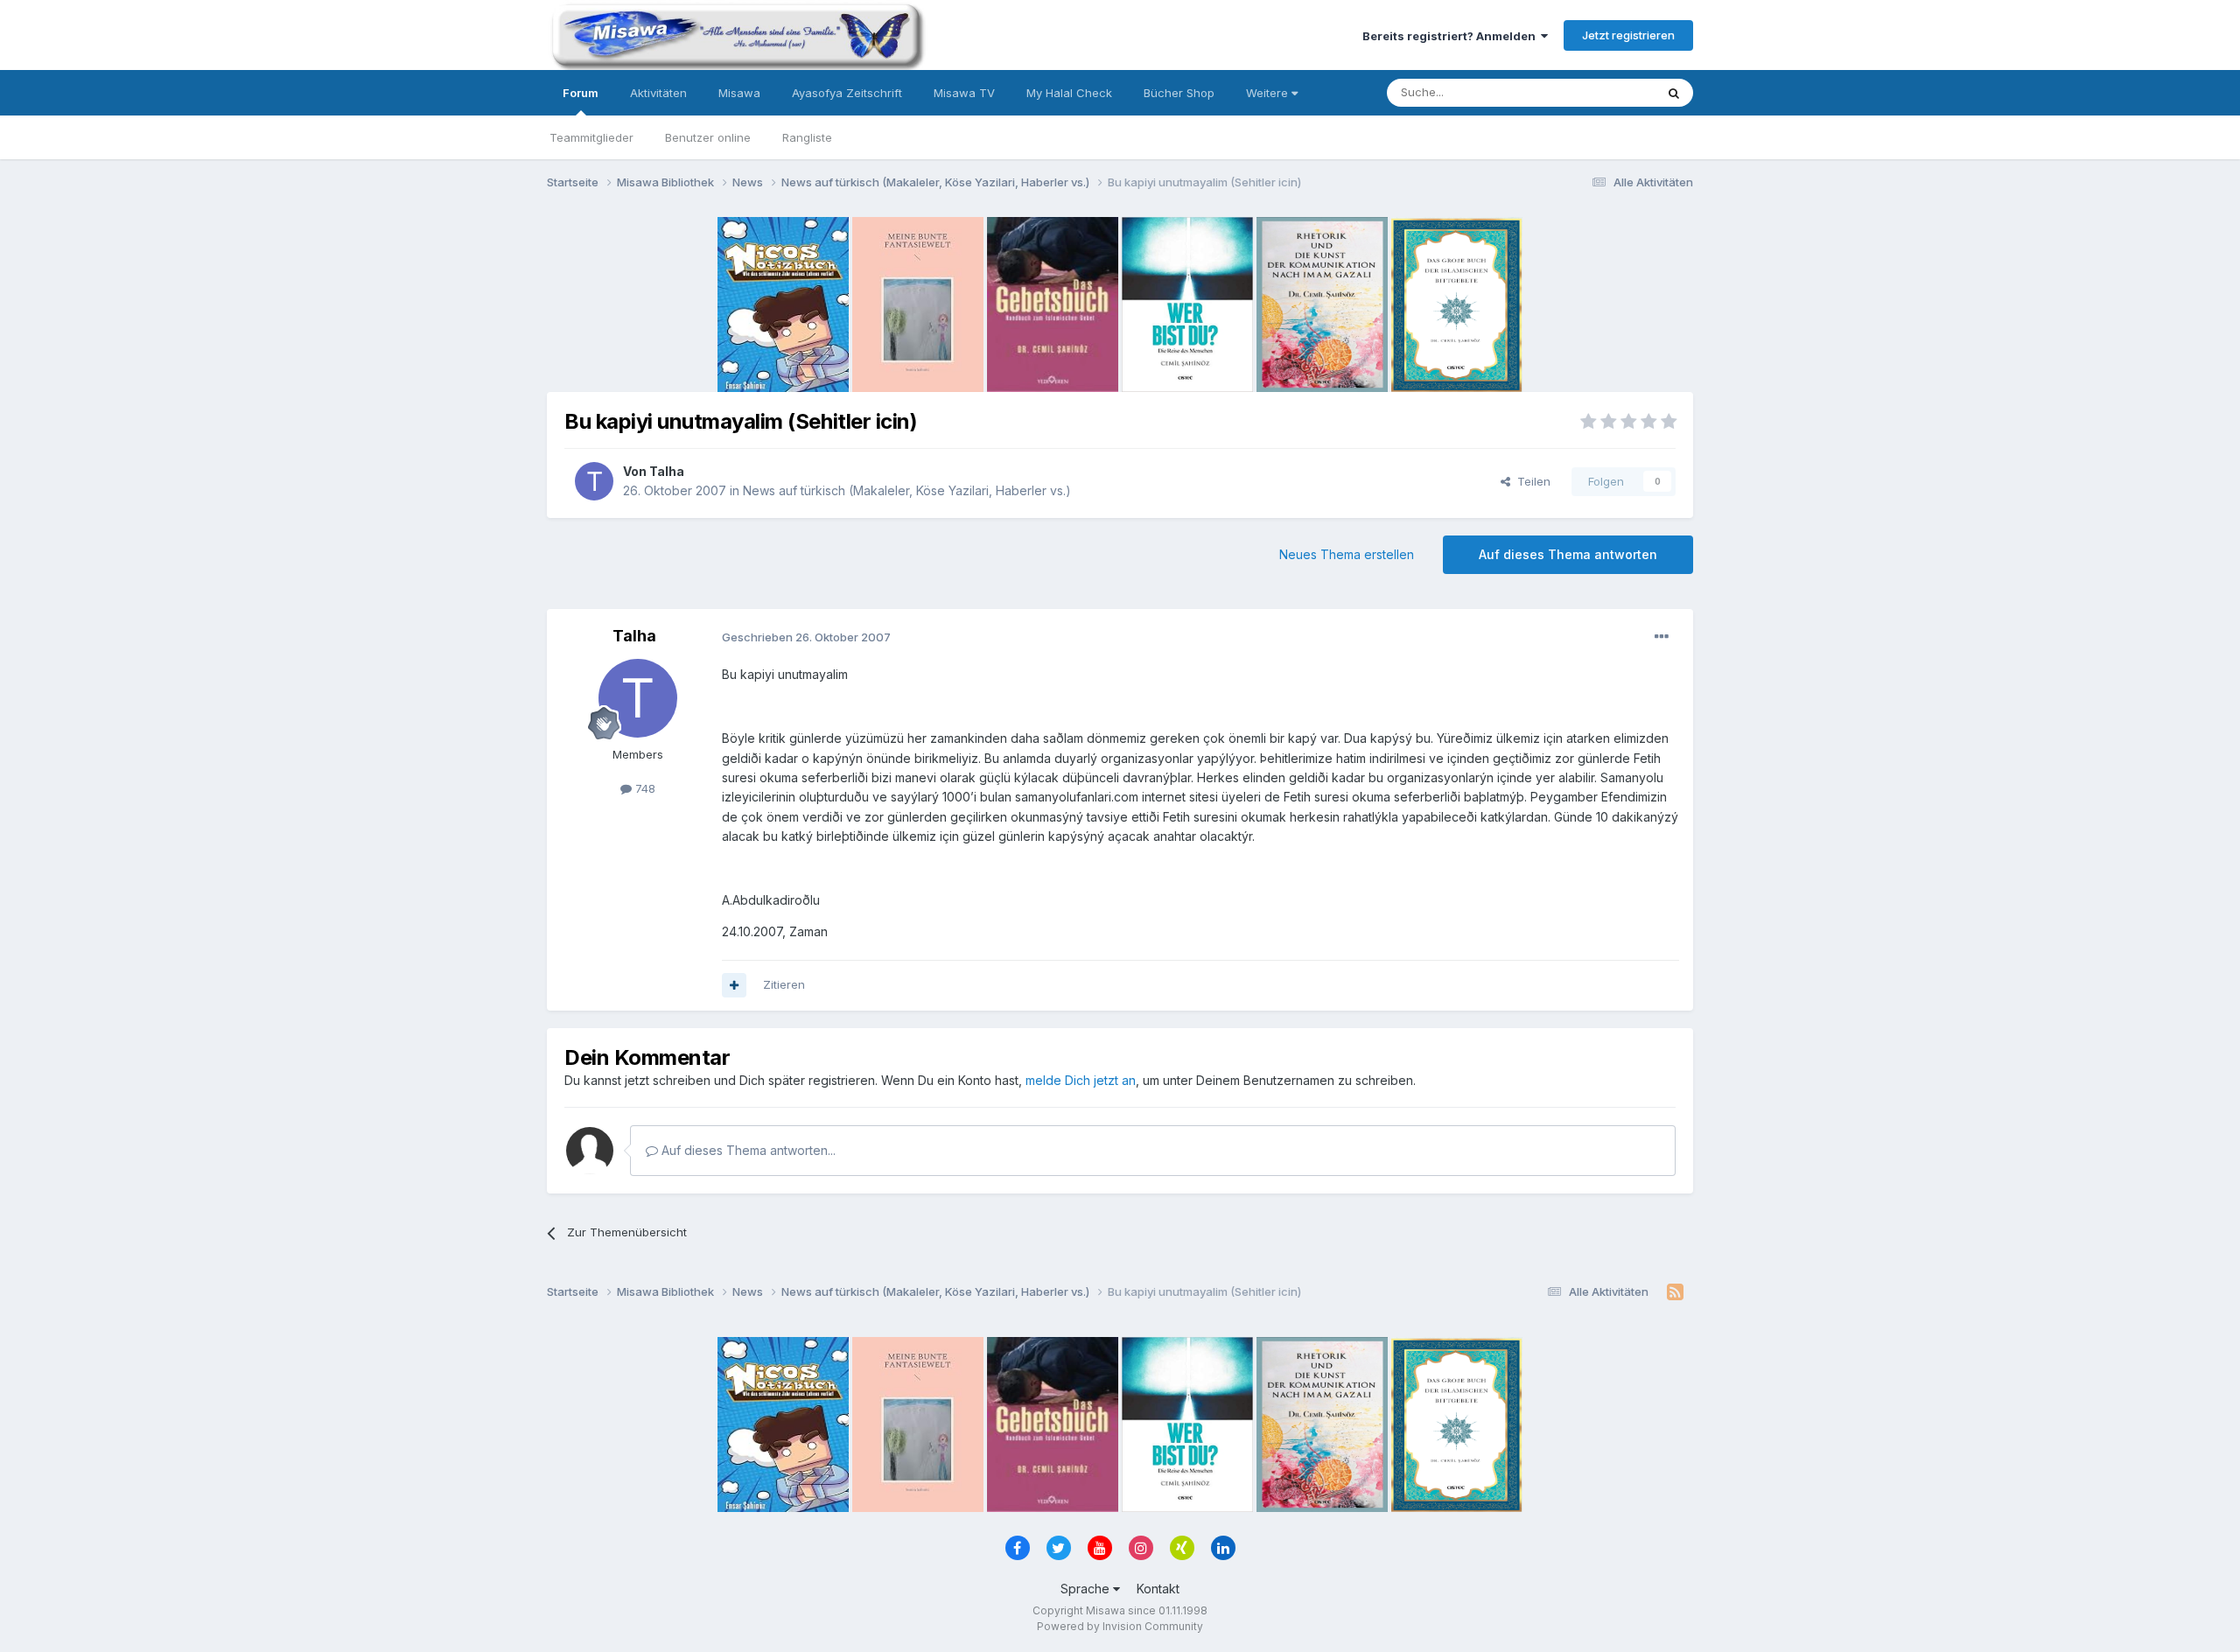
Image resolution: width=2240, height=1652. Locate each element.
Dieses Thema (1593, 92)
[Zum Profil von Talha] (594, 481)
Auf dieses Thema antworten (1568, 554)
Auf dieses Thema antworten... (747, 1150)
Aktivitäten (658, 93)
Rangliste (807, 137)
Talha (667, 471)
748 (644, 788)
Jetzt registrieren (1628, 35)
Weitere (1269, 93)
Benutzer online (708, 137)
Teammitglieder (591, 137)
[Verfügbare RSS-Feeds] (1675, 1292)
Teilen (1530, 481)
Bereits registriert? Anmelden (1452, 36)
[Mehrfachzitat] (734, 985)
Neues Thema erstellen (1347, 554)
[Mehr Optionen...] (1662, 637)
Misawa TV (964, 93)
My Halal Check (1069, 93)
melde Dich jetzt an (1081, 1080)
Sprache (1087, 1589)
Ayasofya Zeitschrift (847, 93)
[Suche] (1674, 93)
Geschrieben (806, 637)
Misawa (739, 93)
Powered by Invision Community (1120, 1626)
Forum (581, 93)
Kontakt (1158, 1589)
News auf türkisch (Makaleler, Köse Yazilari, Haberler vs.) (907, 490)
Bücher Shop (1179, 93)
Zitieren (784, 984)
